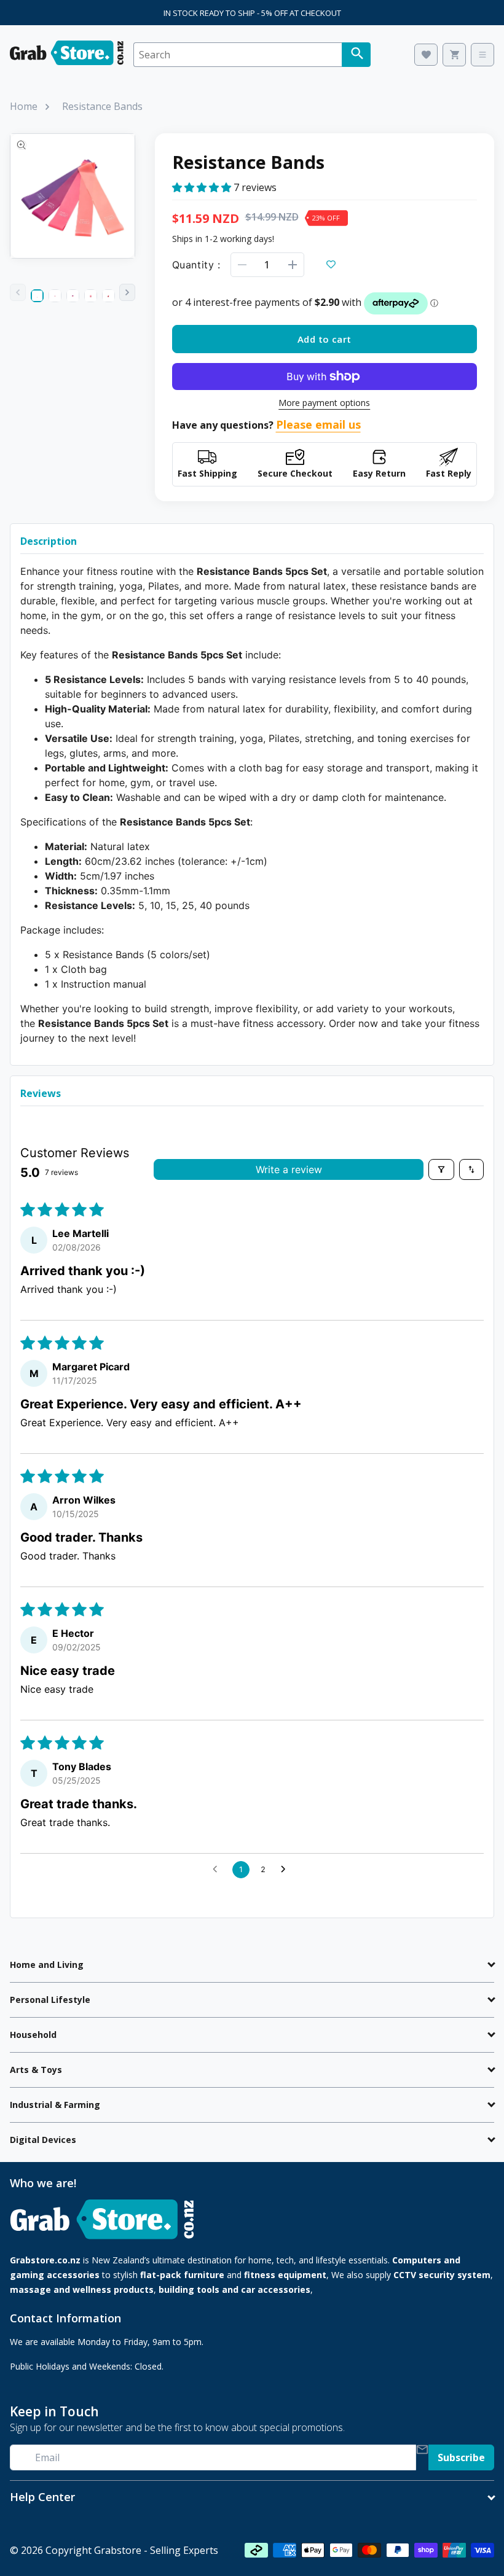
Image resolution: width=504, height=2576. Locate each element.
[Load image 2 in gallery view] (55, 296)
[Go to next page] (286, 1870)
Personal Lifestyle (50, 2000)
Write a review (289, 1169)
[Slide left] (18, 292)
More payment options (324, 403)
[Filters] (441, 1169)
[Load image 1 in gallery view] (37, 296)
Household (33, 2035)
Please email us (318, 424)
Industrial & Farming (55, 2105)
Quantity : (196, 265)
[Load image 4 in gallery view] (91, 296)
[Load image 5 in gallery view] (108, 296)
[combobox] (238, 55)
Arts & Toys (36, 2070)
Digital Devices (43, 2140)
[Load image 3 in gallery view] (73, 296)
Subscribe (461, 2457)
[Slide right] (127, 292)
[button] (203, 187)
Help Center (42, 2497)
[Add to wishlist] (331, 265)
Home (24, 106)
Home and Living (47, 1965)
